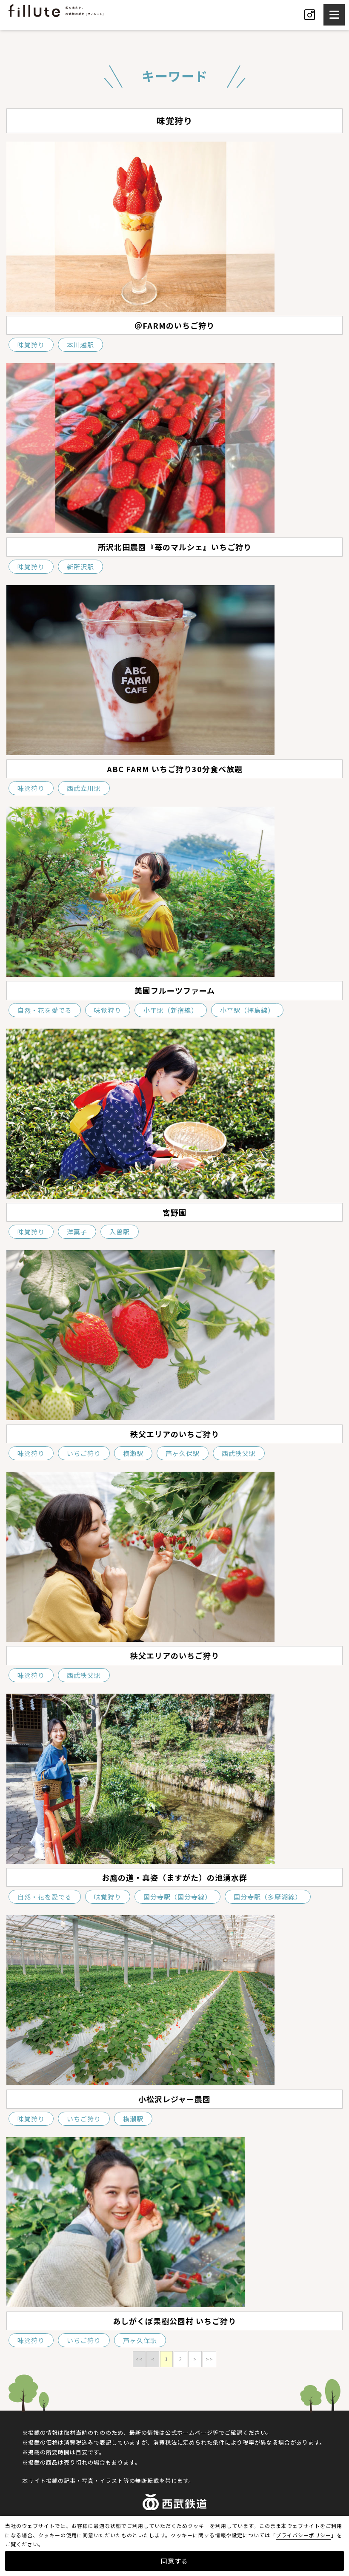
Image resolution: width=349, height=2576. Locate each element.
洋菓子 (77, 1232)
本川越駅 (80, 345)
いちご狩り (84, 1453)
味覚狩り (31, 345)
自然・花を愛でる (45, 1010)
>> (209, 2359)
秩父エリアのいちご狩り (175, 1434)
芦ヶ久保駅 (183, 1453)
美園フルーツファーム (175, 990)
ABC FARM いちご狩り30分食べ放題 (175, 769)
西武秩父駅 (239, 1453)
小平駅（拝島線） (247, 1010)
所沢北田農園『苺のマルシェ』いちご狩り (175, 547)
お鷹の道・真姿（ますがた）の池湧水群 (174, 1877)
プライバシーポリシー (303, 2535)
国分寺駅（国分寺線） (177, 1897)
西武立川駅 (84, 788)
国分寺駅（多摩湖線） (268, 1897)
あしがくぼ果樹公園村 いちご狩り (174, 2321)
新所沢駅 (80, 567)
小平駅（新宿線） (171, 1010)
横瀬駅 (133, 1453)
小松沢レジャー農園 (174, 2099)
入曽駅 (120, 1232)
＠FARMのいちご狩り (174, 325)
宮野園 (175, 1212)
